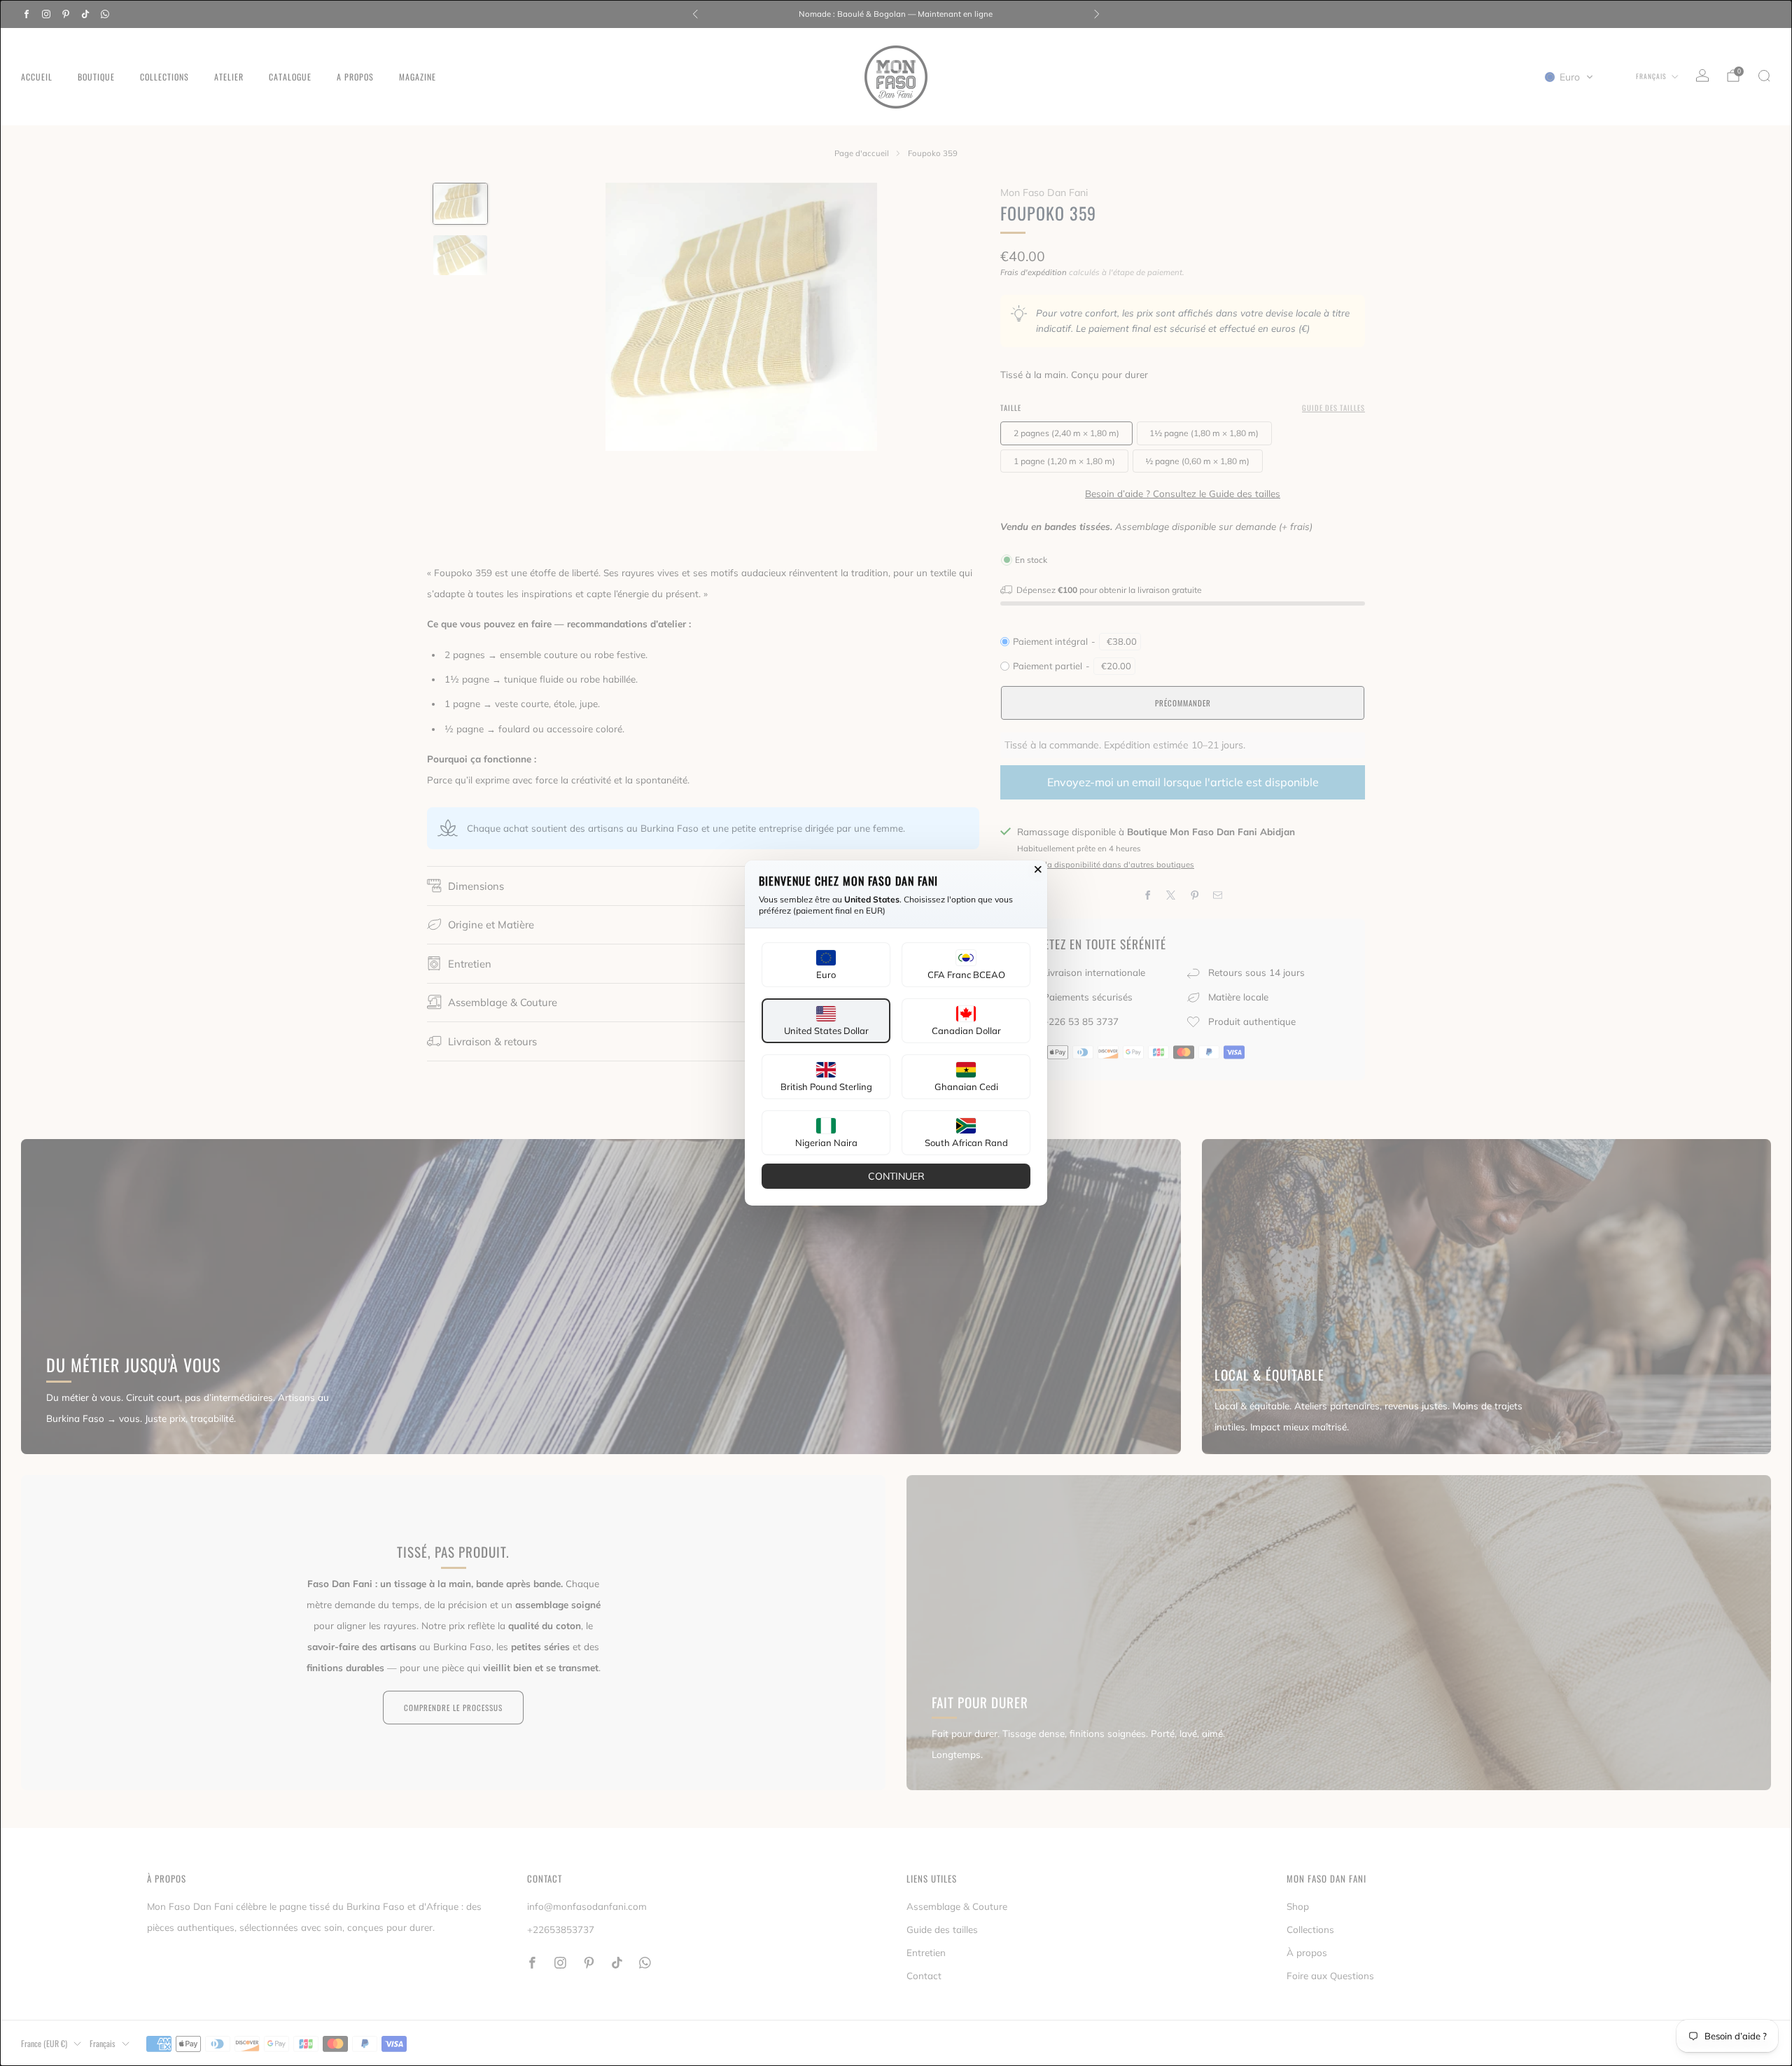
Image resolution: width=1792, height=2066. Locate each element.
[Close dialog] (1038, 870)
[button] (826, 965)
